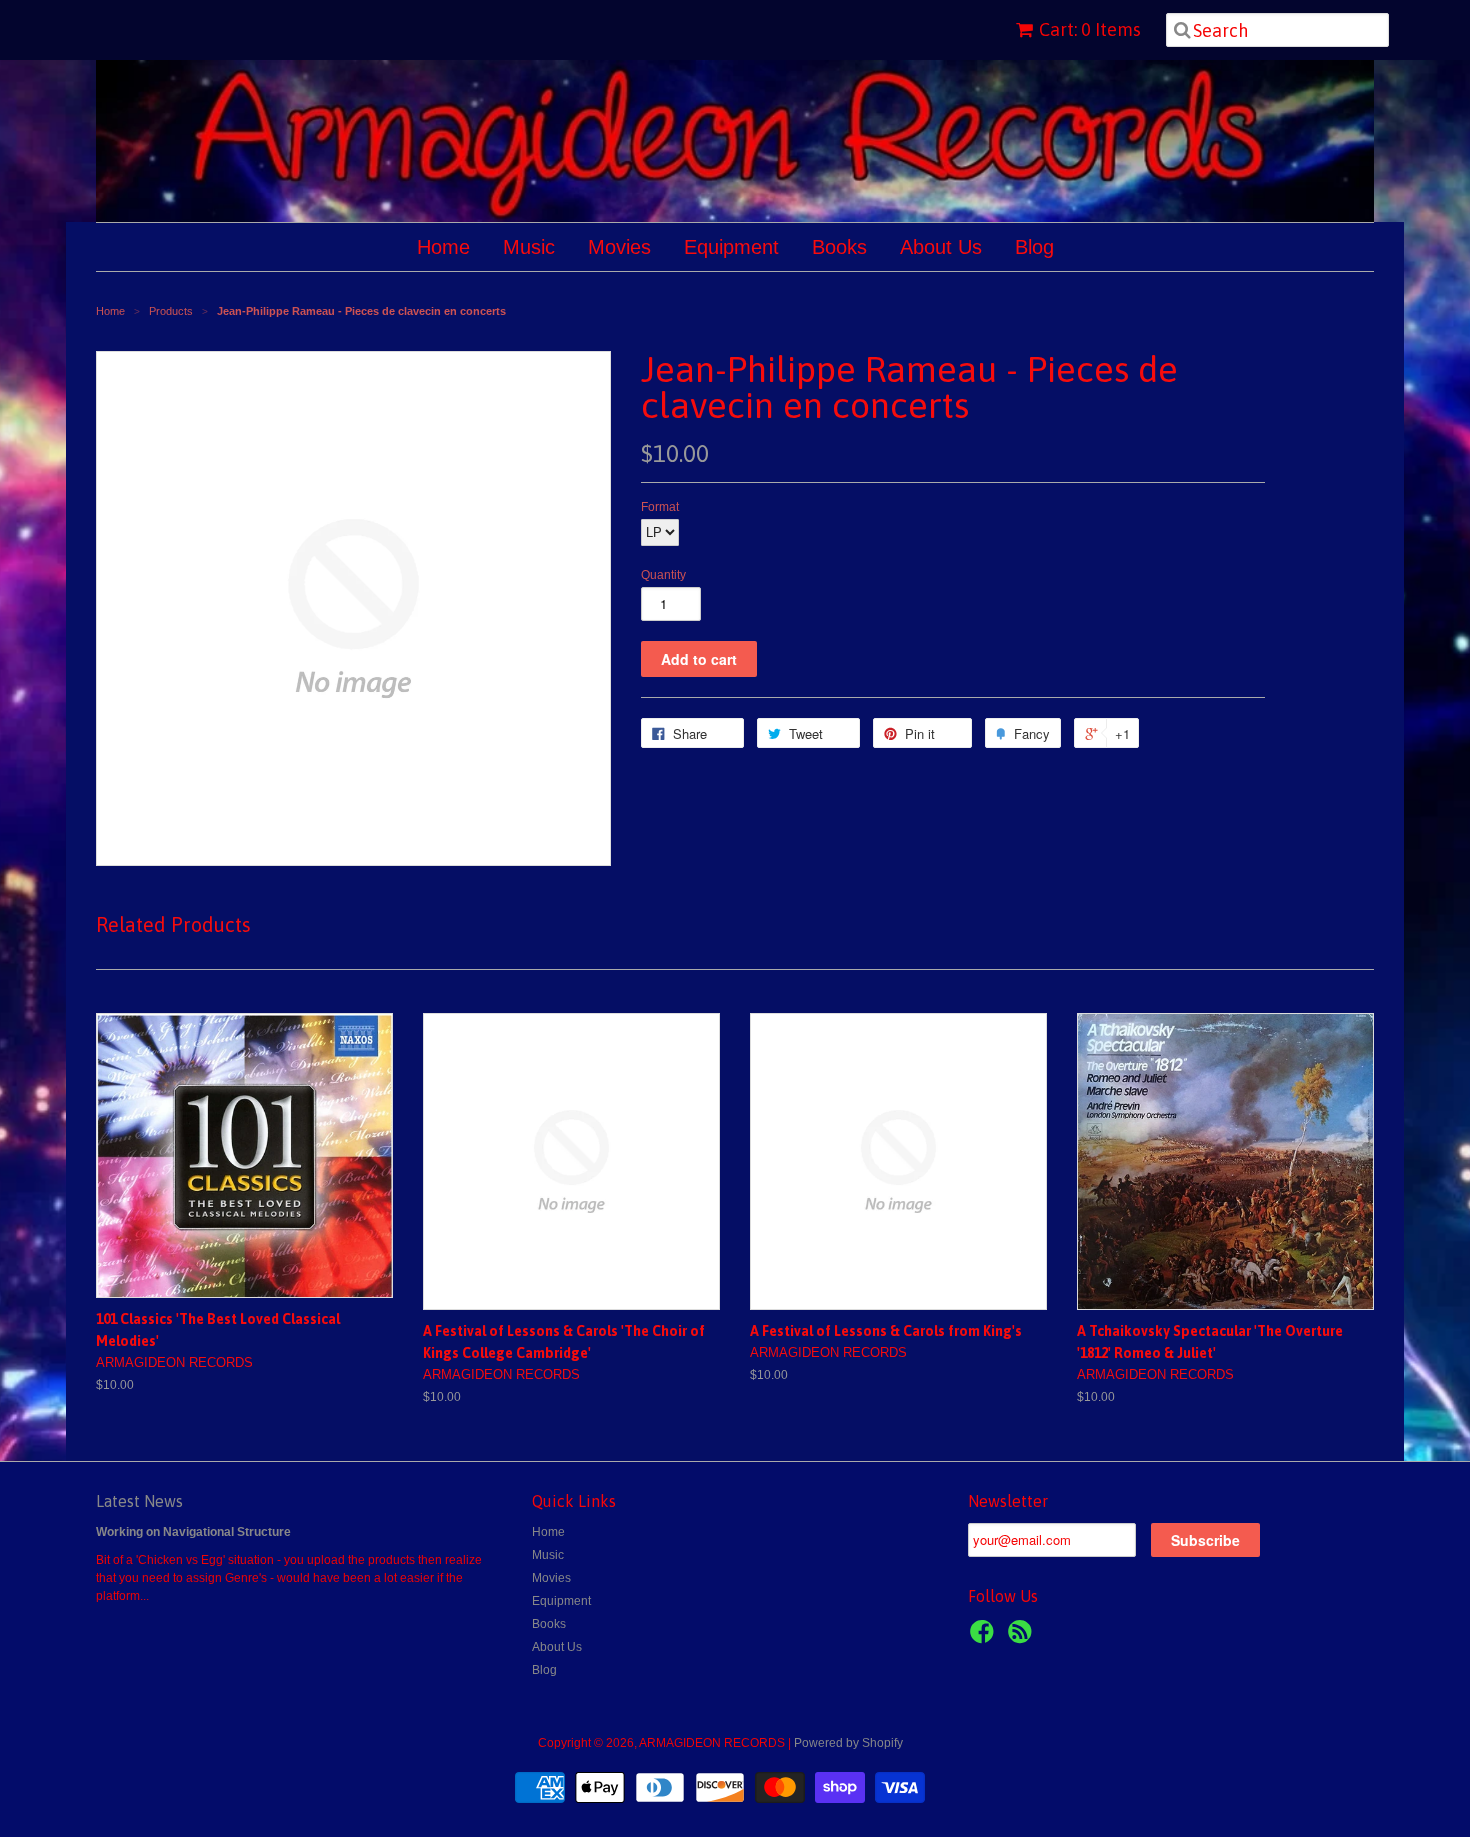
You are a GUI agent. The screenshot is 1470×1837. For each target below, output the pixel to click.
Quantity (663, 575)
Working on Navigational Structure (193, 1532)
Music (529, 247)
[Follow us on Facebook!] (985, 1638)
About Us (941, 247)
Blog (1034, 247)
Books (839, 247)
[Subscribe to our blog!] (1023, 1638)
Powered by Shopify (848, 1743)
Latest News (139, 1501)
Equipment (731, 247)
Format (660, 507)
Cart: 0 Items (1090, 29)
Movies (619, 247)
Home (443, 247)
